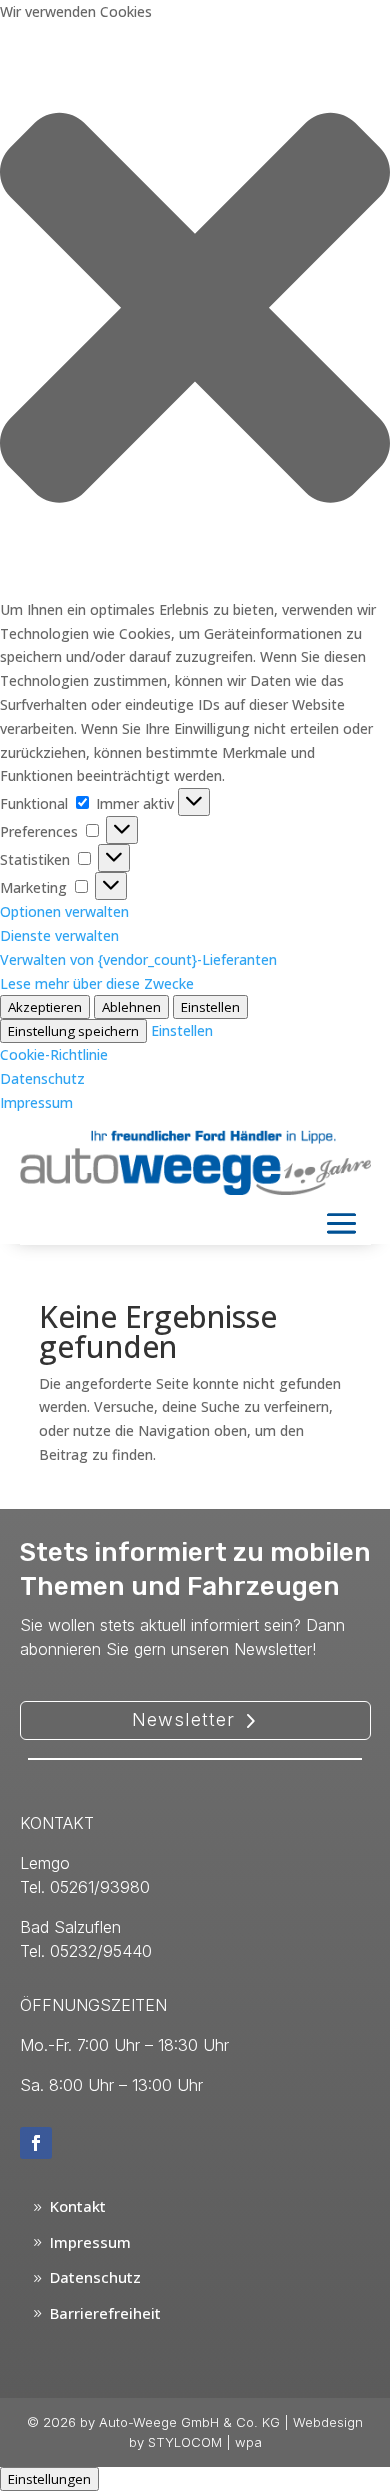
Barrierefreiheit (105, 2313)
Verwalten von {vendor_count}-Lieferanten (138, 959)
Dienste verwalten (59, 935)
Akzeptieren (45, 1007)
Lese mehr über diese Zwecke (97, 983)
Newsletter (183, 1719)
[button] (195, 311)
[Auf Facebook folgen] (36, 2143)
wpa (248, 2442)
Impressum (36, 1102)
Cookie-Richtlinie (54, 1054)
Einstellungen (49, 2479)
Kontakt (78, 2206)
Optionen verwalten (64, 911)
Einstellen (210, 1007)
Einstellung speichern (73, 1031)
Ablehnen (131, 1007)
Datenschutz (42, 1078)
